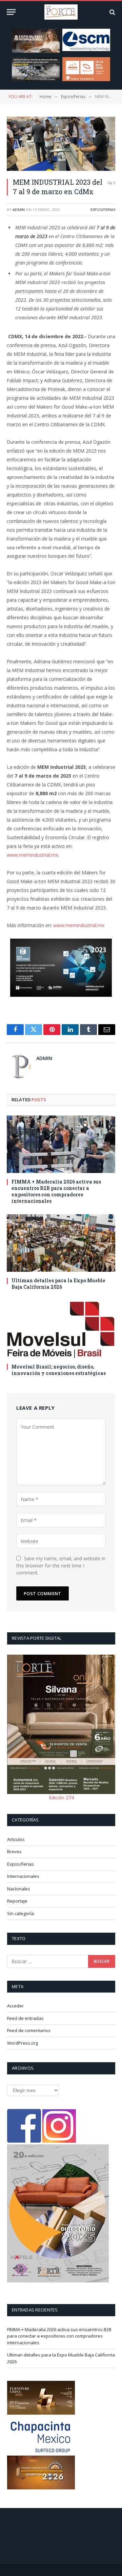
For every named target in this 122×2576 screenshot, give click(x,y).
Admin (19, 210)
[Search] (112, 12)
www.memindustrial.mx (32, 855)
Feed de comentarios (29, 2030)
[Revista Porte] (61, 12)
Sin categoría (21, 1913)
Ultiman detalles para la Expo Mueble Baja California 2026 (58, 1284)
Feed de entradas (25, 2018)
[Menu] (11, 12)
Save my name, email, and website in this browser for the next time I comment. (61, 1566)
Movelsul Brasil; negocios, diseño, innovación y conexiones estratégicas (59, 1370)
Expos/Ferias (103, 210)
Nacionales (19, 1889)
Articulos (16, 1839)
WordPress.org (23, 2043)
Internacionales (23, 1876)
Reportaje (17, 1901)
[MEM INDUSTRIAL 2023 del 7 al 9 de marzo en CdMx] (61, 144)
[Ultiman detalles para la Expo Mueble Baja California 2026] (61, 1243)
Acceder (15, 2006)
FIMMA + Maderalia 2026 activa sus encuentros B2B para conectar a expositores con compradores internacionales (56, 1191)
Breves (14, 1851)
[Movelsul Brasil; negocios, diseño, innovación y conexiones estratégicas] (61, 1329)
